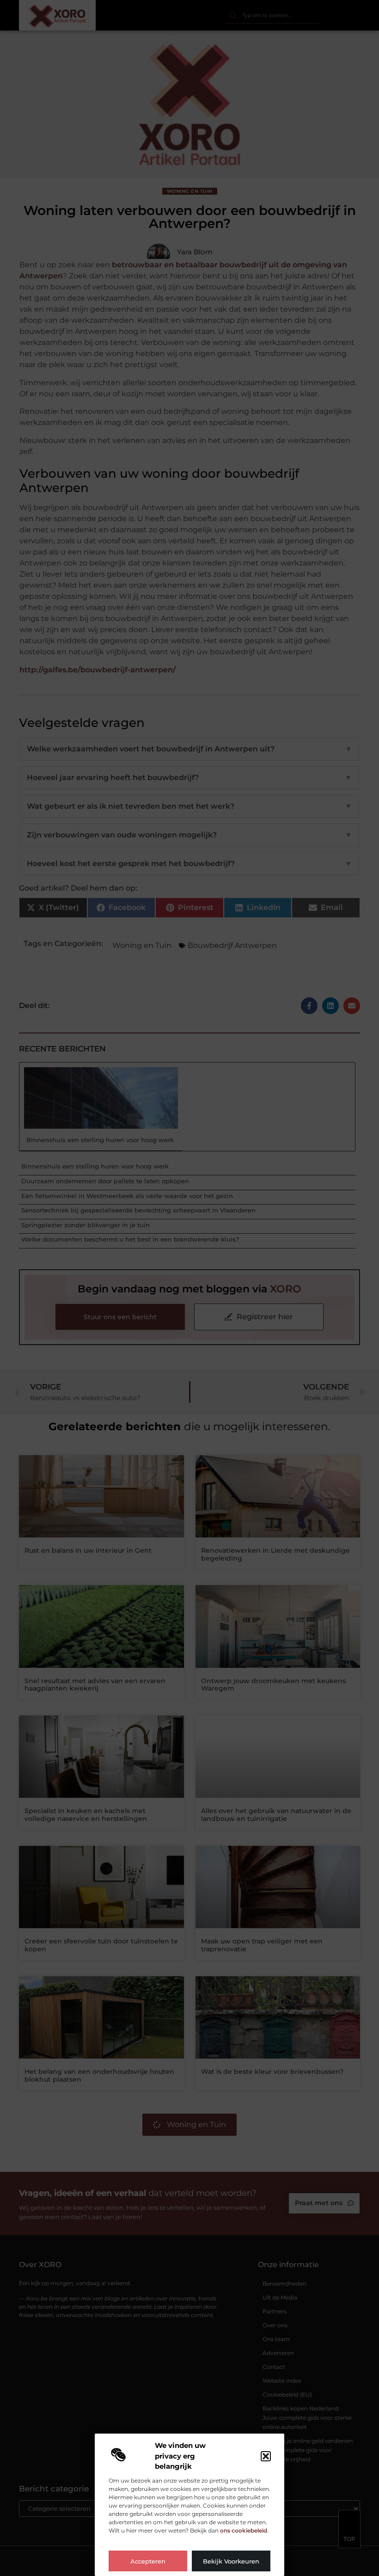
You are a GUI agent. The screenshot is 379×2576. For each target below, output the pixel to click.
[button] (266, 2456)
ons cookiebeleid (244, 2530)
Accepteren (148, 2561)
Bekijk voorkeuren (231, 2561)
